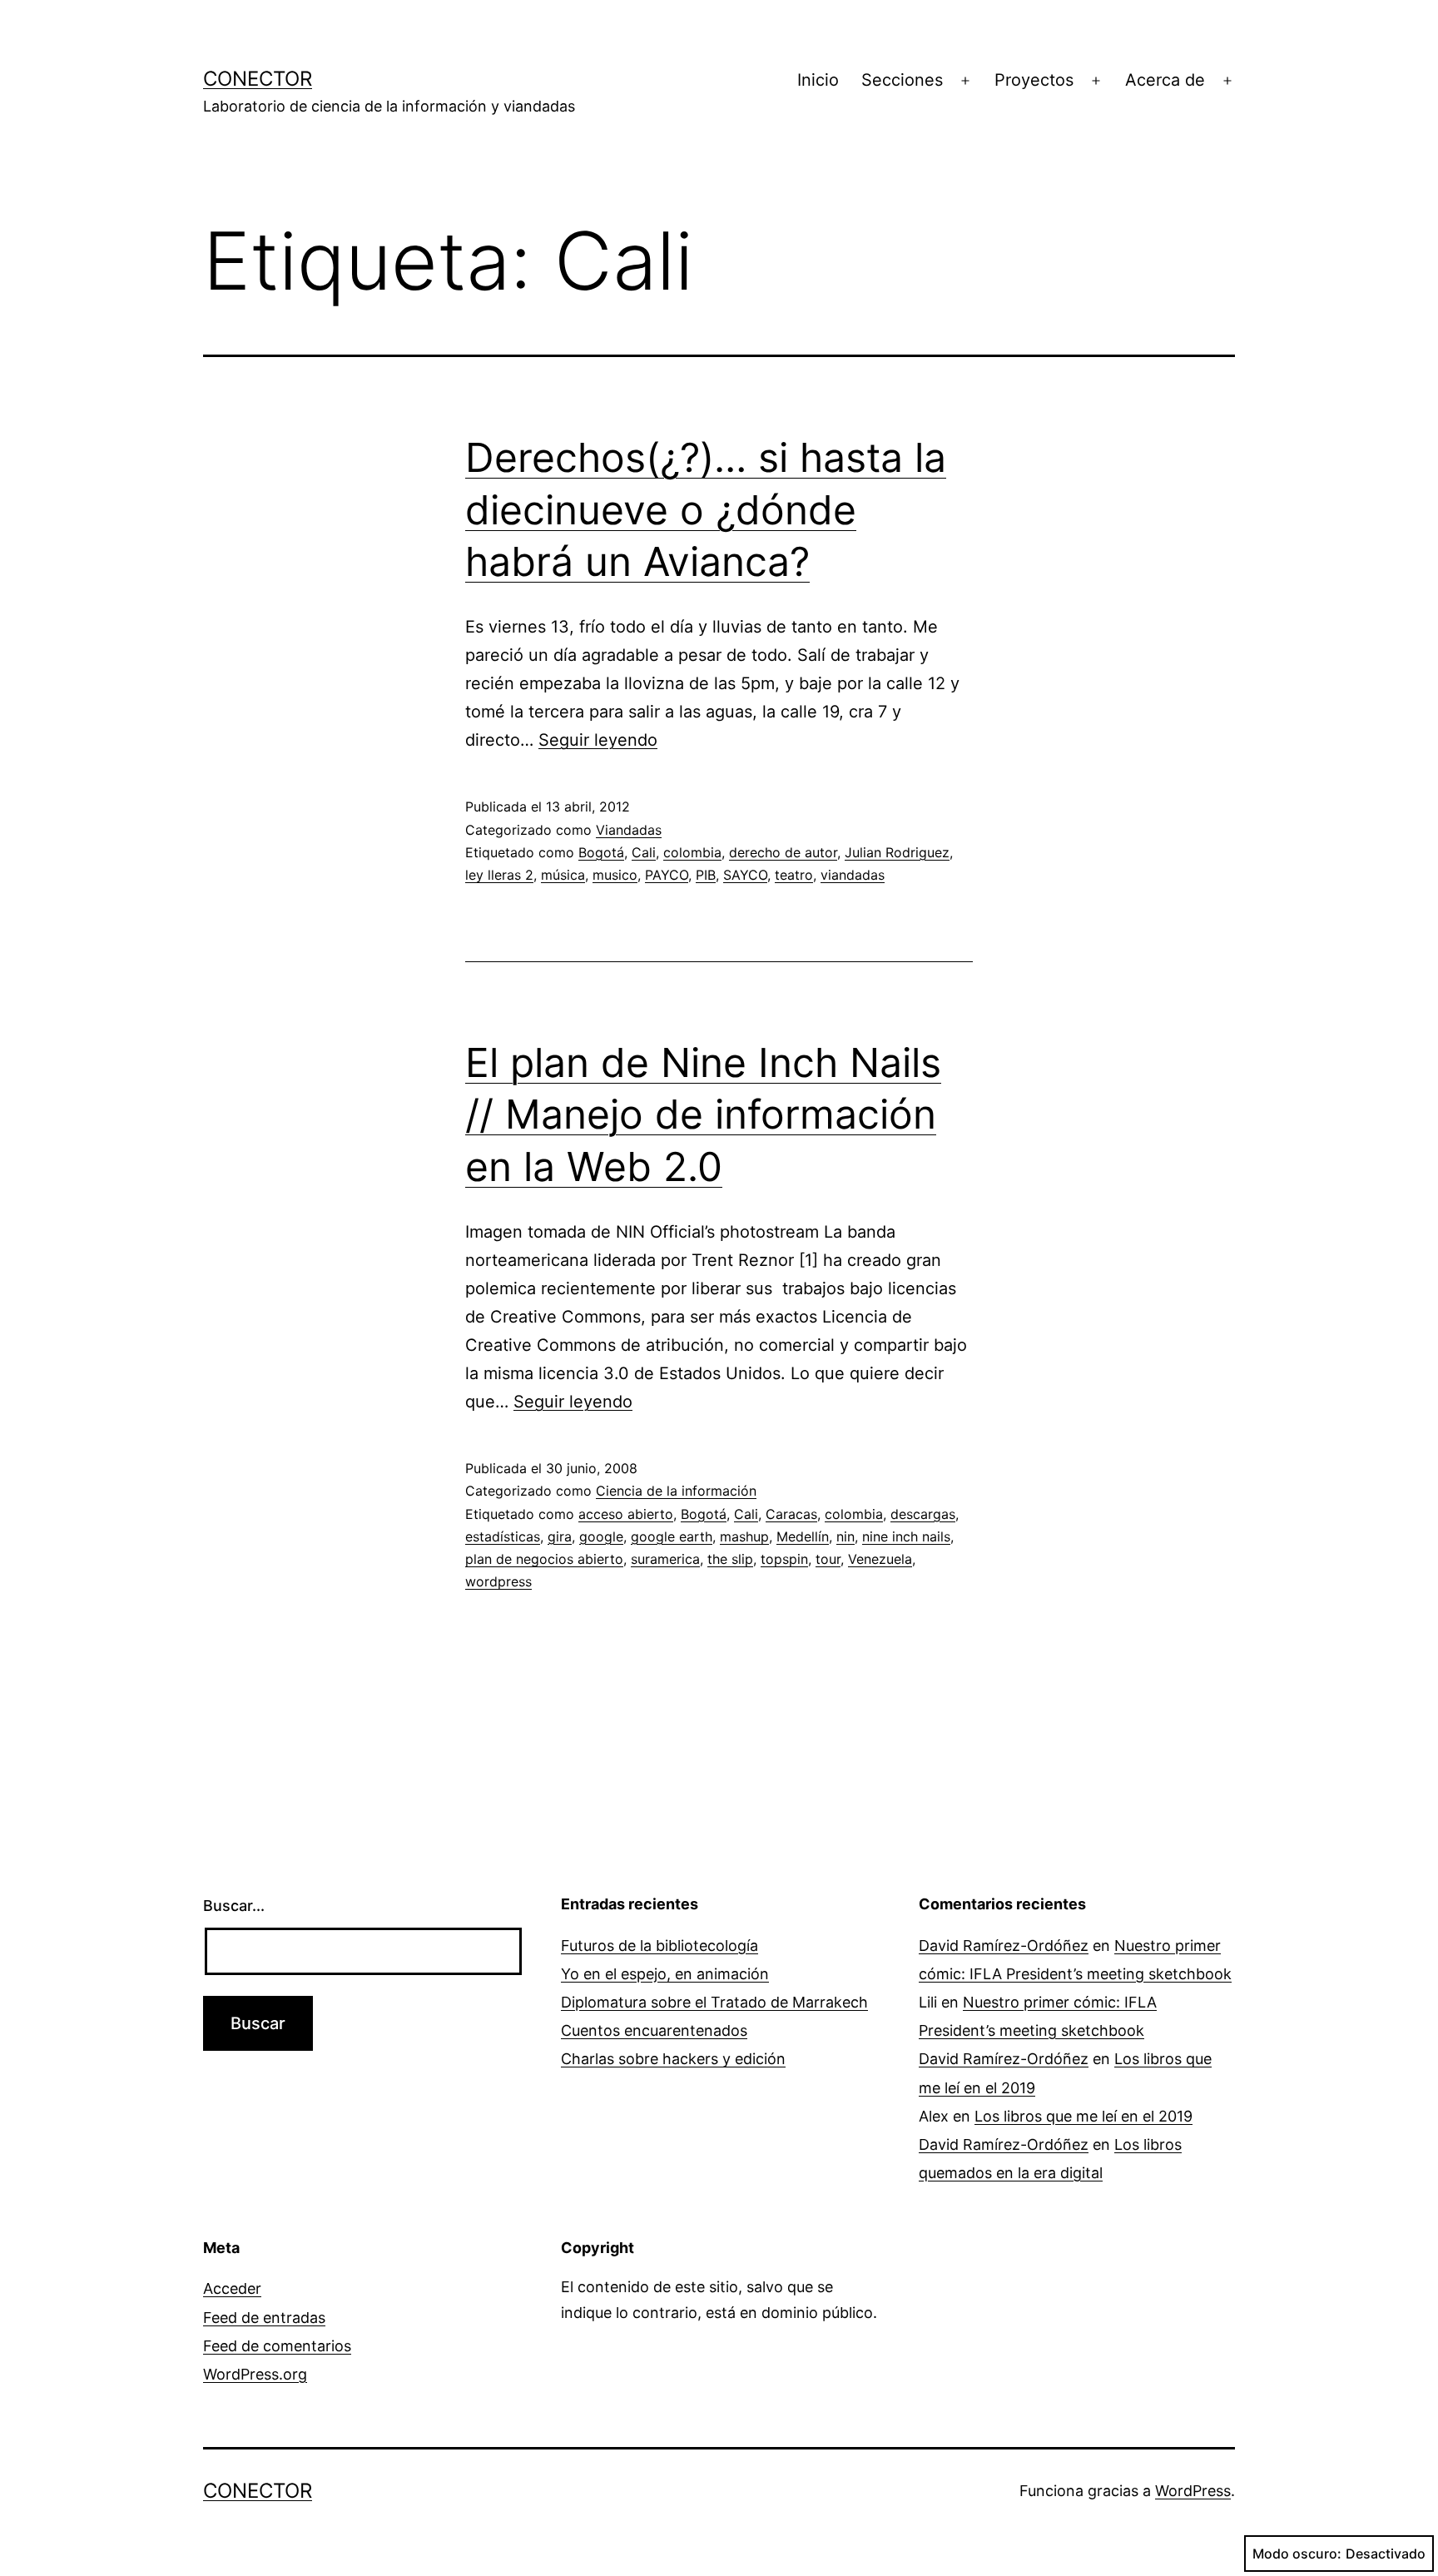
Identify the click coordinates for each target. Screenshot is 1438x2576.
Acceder (232, 2288)
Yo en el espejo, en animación (665, 1974)
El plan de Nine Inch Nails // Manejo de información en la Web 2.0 (703, 1114)
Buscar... (234, 1906)
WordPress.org (255, 2374)
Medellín (803, 1536)
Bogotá (601, 852)
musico (615, 875)
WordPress (1193, 2491)
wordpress (498, 1581)
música (563, 875)
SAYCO (745, 875)
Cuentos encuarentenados (654, 2030)
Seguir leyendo (598, 740)
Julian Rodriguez (897, 852)
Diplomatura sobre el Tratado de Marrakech (714, 2002)
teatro (794, 875)
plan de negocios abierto (544, 1559)
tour (828, 1559)
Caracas (791, 1514)
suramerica (665, 1559)
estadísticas (503, 1536)
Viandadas (629, 830)
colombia (692, 852)
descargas (923, 1514)
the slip (730, 1559)
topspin (784, 1559)
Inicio (818, 80)
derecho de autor (783, 852)
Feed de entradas (264, 2318)
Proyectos (1034, 80)
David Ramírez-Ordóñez (1004, 1946)
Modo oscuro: (1297, 2554)
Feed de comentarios (277, 2346)
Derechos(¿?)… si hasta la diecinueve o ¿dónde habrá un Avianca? (706, 509)
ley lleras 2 (499, 875)
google (601, 1536)
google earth (672, 1536)
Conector (258, 79)
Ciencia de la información (676, 1491)
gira (560, 1536)
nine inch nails (906, 1536)
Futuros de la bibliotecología (659, 1946)
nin (845, 1536)
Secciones (902, 80)
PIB (706, 875)
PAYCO (667, 875)
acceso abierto (626, 1514)
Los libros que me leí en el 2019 (1083, 2116)
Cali (644, 852)
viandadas (853, 875)
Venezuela (880, 1559)
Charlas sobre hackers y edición (673, 2059)
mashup (744, 1536)
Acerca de (1165, 80)
